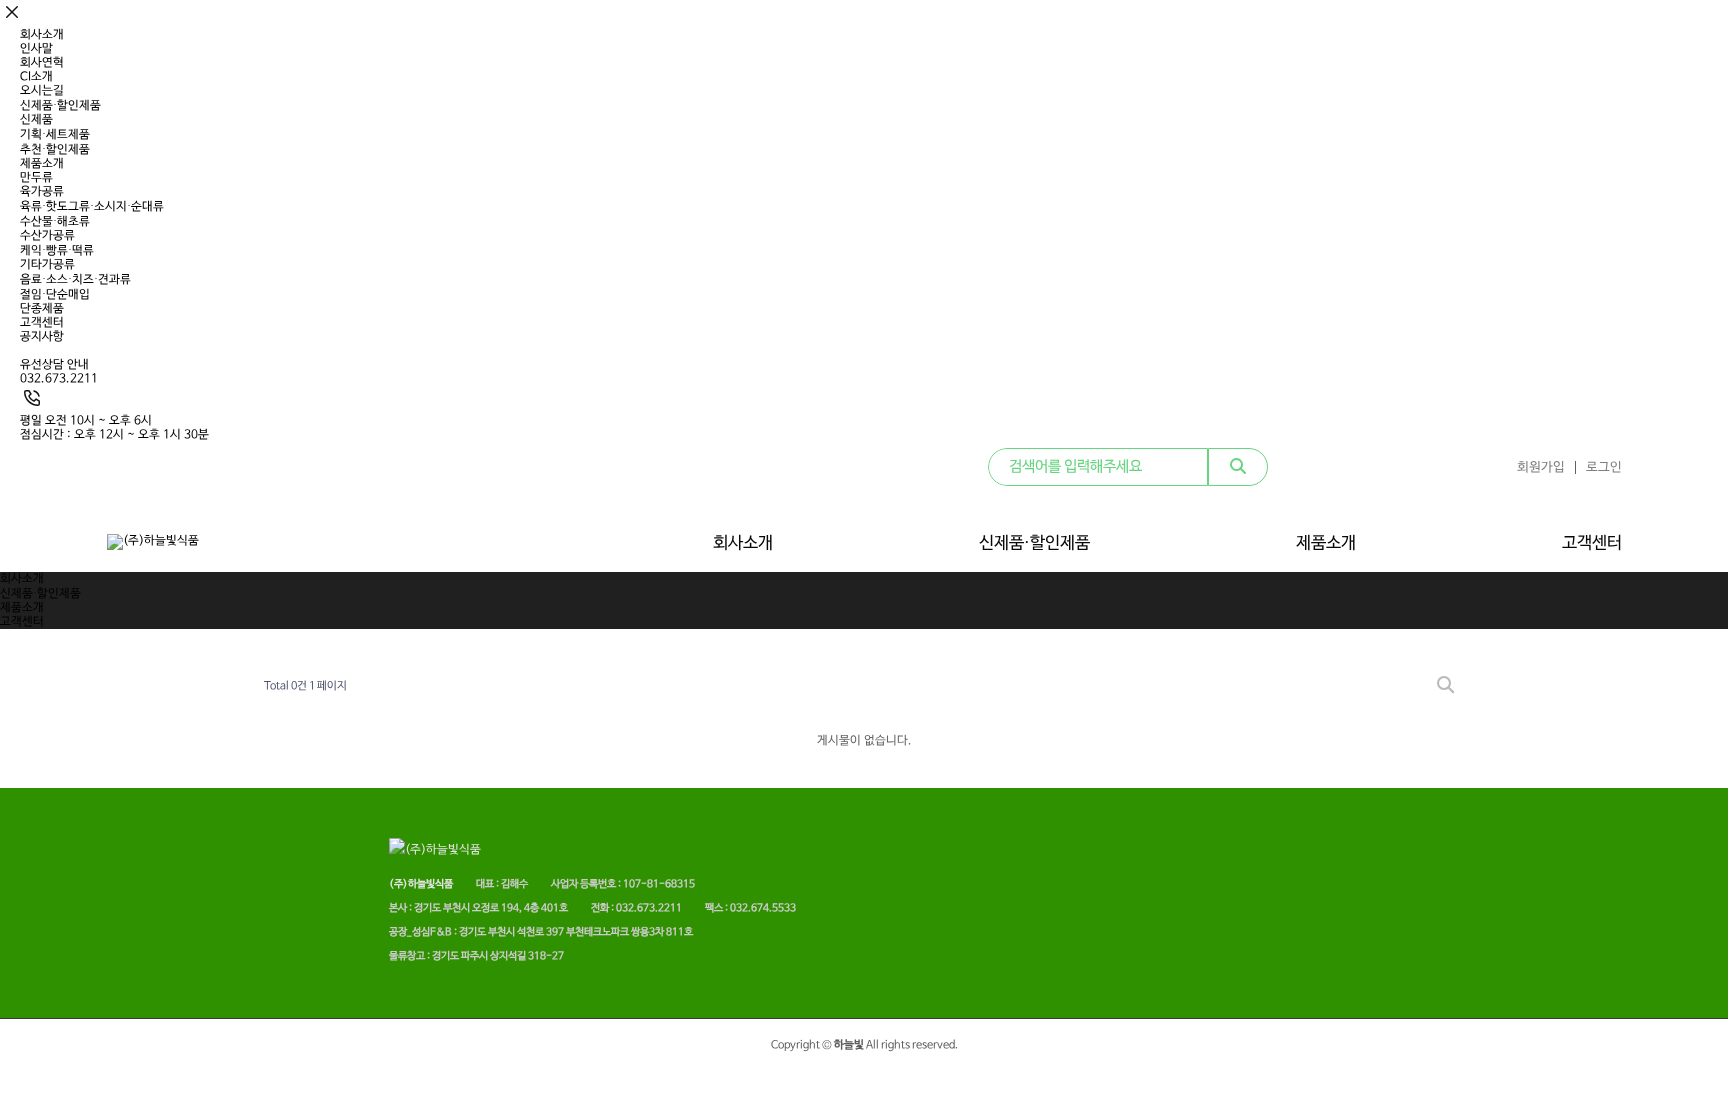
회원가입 (1541, 467)
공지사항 (42, 337)
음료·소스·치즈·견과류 (75, 280)
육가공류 (42, 192)
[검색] (1238, 467)
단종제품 (42, 309)
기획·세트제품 (55, 135)
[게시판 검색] (1445, 686)
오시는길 (42, 91)
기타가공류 (47, 265)
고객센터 (42, 323)
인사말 (36, 49)
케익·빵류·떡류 (57, 251)
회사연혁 (42, 63)
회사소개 (42, 35)
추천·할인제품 (55, 150)
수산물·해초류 (55, 222)
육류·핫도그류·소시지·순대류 (92, 207)
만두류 (36, 178)
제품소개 (42, 164)
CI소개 (36, 77)
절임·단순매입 (55, 295)
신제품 (36, 120)
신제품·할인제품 (60, 106)
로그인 (1604, 467)
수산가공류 (47, 236)
